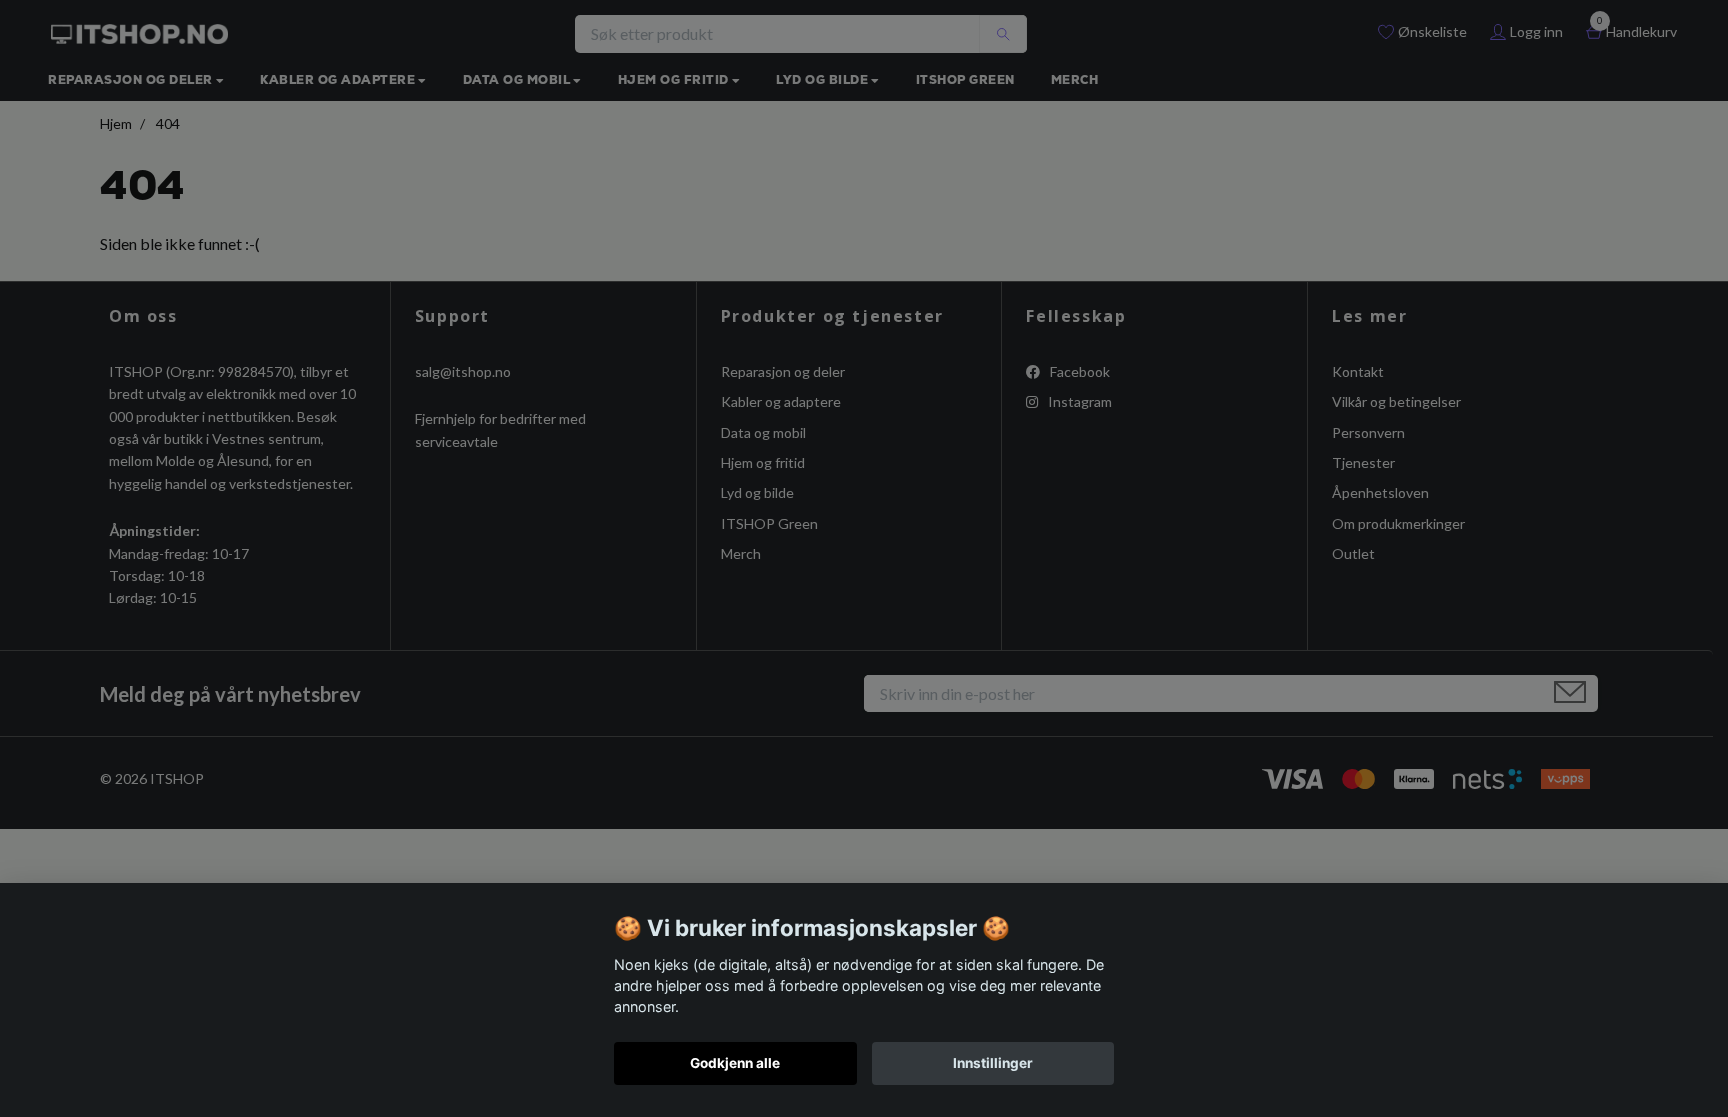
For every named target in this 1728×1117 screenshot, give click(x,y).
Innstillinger (993, 1063)
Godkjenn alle (735, 1063)
